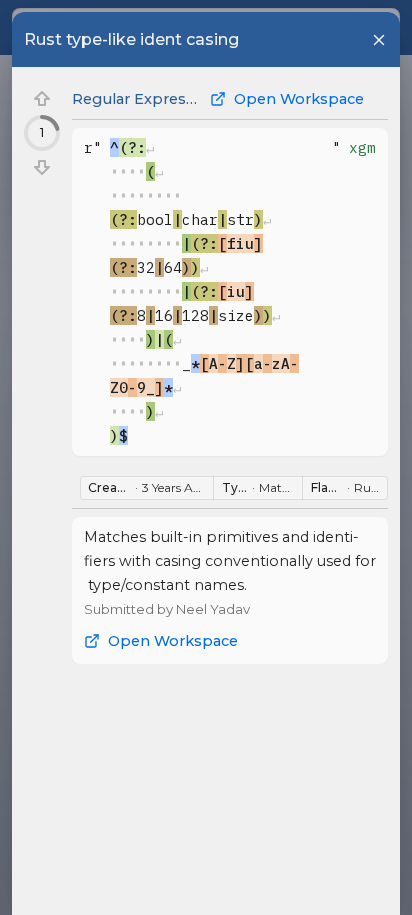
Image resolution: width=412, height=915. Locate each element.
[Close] (379, 40)
